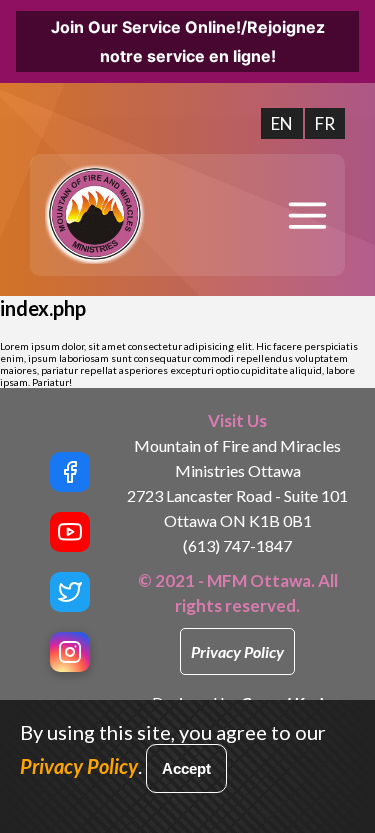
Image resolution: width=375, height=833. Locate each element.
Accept (186, 768)
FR (325, 123)
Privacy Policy (237, 651)
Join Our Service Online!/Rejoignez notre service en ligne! (188, 41)
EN (282, 123)
